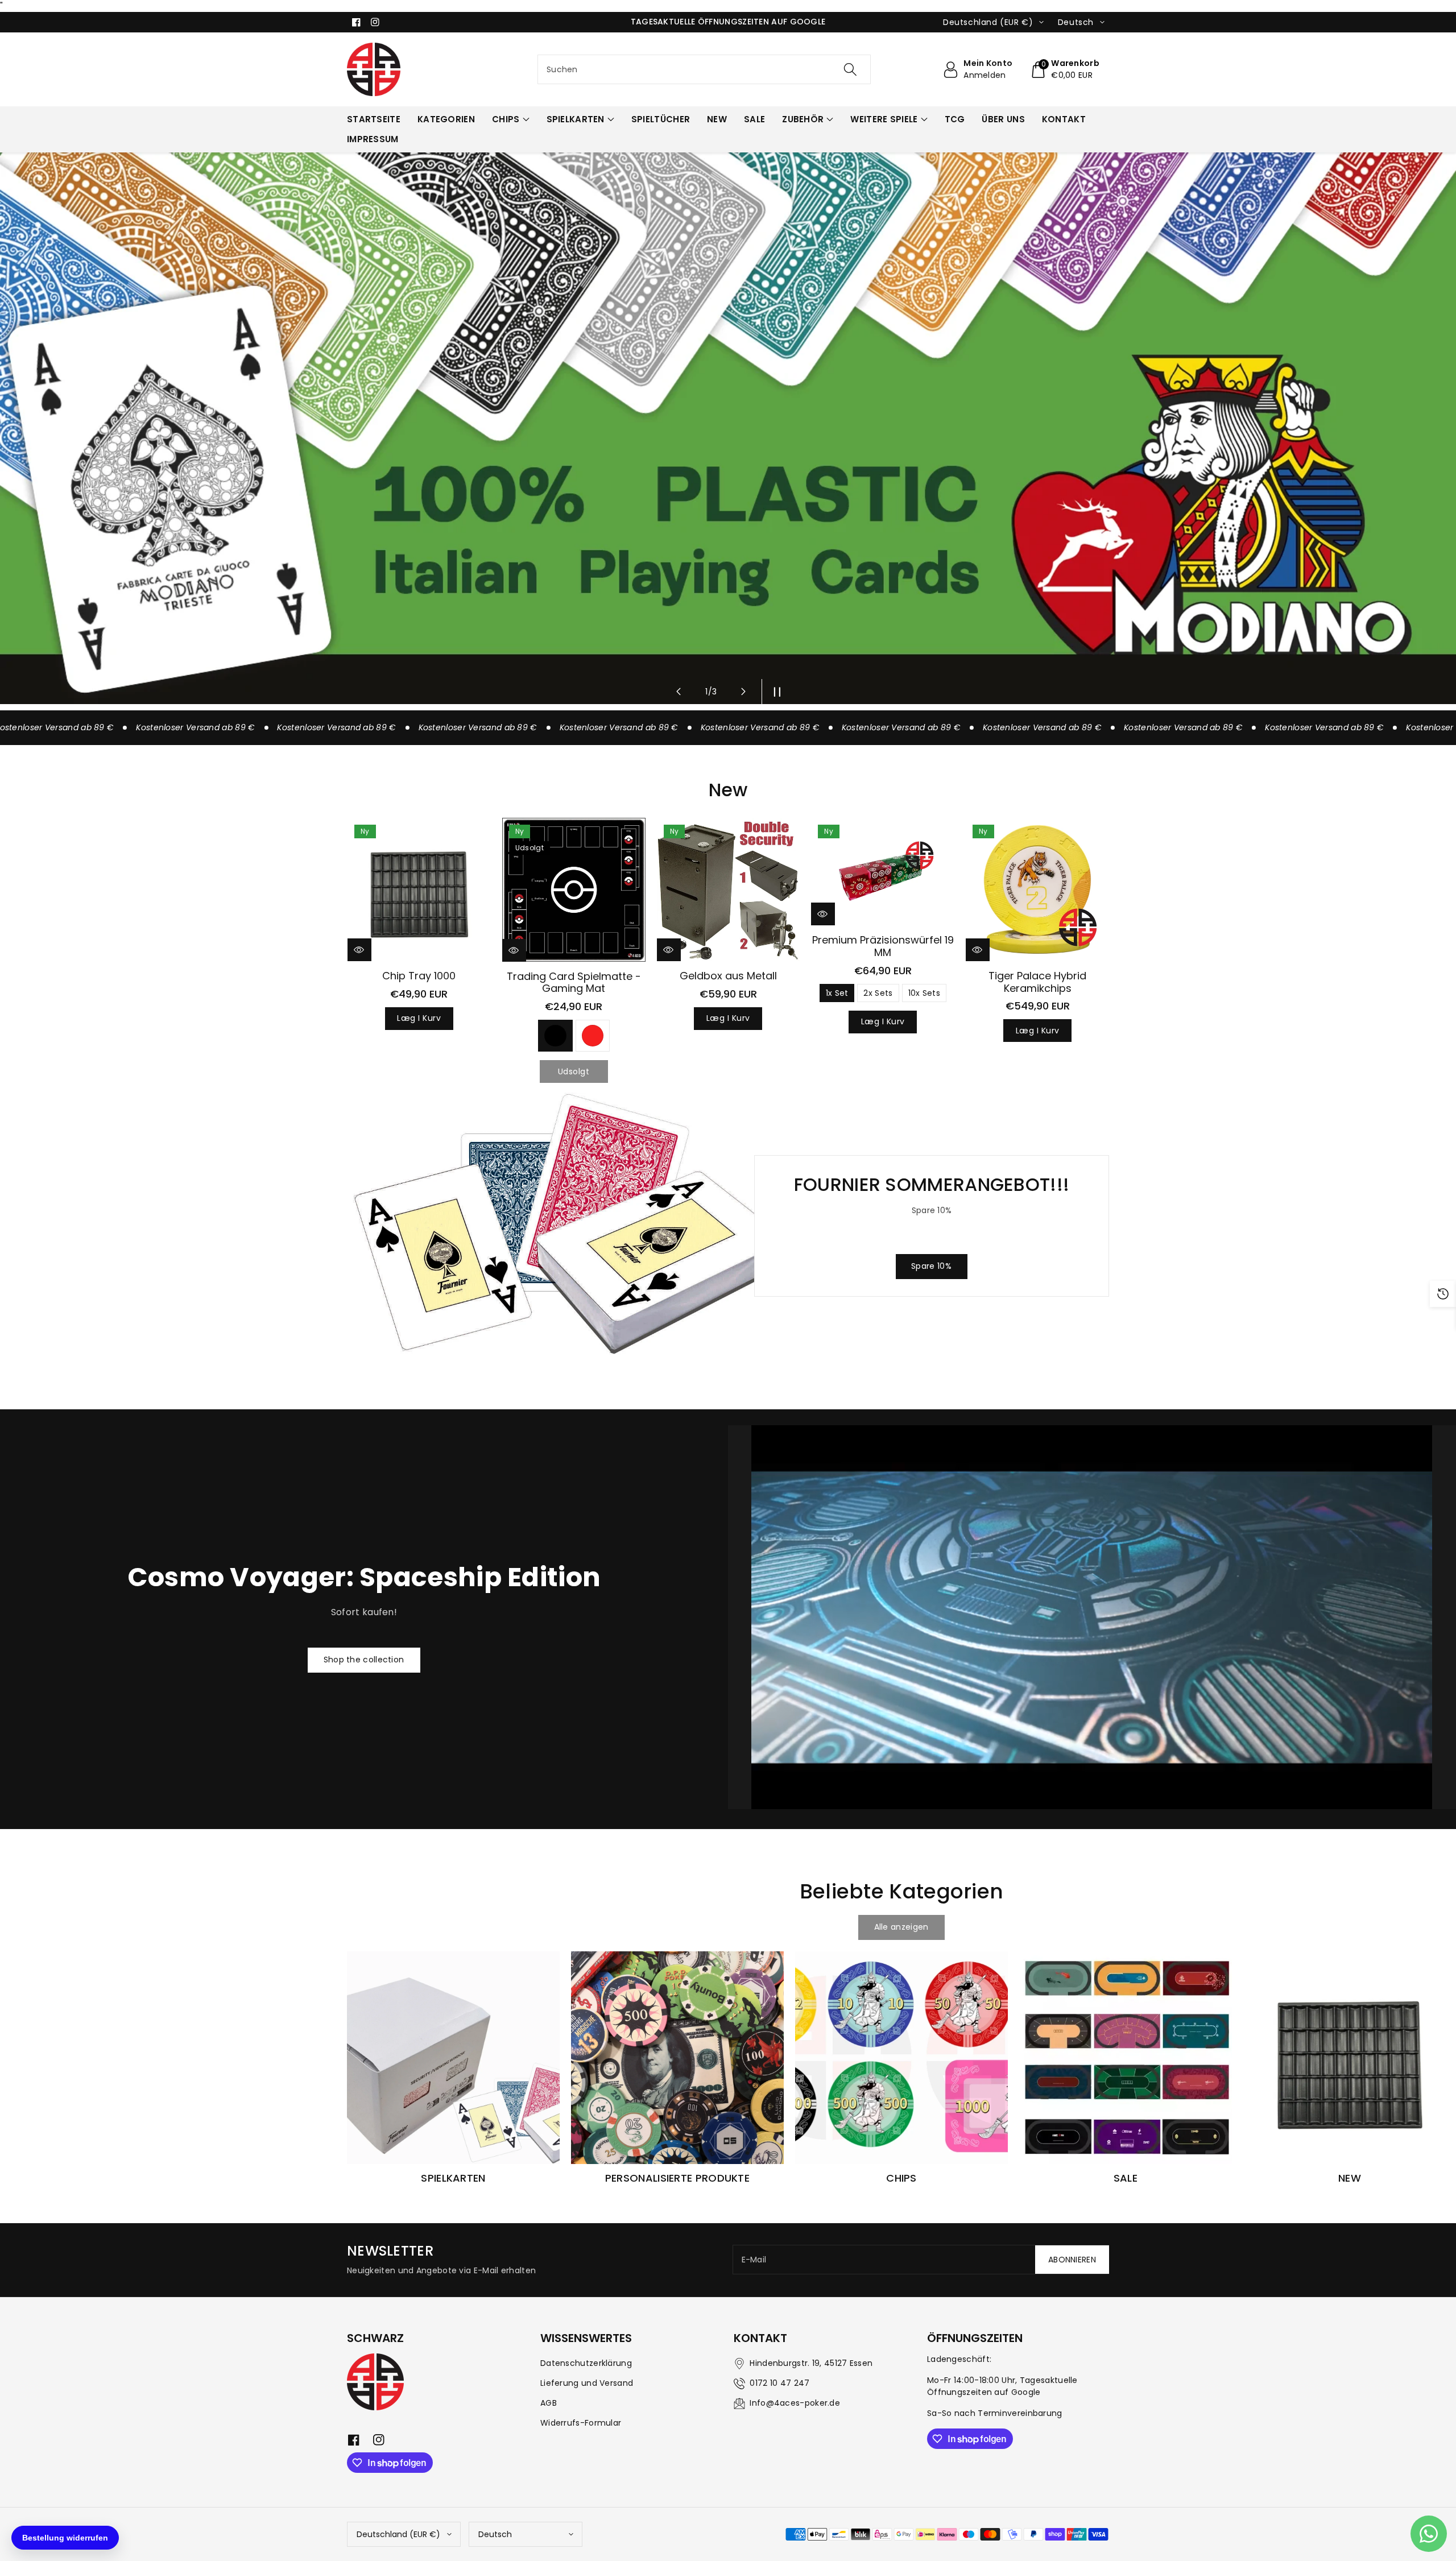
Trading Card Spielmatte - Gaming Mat (574, 982)
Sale (1126, 2178)
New (1350, 2178)
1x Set (837, 993)
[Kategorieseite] (453, 2058)
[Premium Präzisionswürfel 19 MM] (883, 872)
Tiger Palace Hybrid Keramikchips (1037, 982)
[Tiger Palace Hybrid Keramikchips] (1037, 889)
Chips (506, 119)
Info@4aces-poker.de (795, 2403)
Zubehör (803, 119)
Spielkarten (576, 119)
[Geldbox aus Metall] (729, 889)
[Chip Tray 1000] (419, 889)
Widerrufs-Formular (581, 2423)
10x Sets (924, 993)
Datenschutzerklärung (586, 2363)
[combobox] (704, 69)
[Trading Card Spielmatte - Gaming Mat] (574, 889)
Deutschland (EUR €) (398, 2534)
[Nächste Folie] (743, 692)
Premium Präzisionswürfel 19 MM (883, 946)
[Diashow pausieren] (774, 692)
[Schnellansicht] (359, 950)
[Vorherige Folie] (679, 692)
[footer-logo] (375, 2382)
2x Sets (878, 993)
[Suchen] (850, 69)
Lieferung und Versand (587, 2383)
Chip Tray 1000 (419, 976)
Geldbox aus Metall (728, 976)
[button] (1065, 69)
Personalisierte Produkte (677, 2178)
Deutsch (495, 2534)
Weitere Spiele (884, 119)
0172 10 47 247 (779, 2383)
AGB (549, 2403)
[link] (901, 1927)
